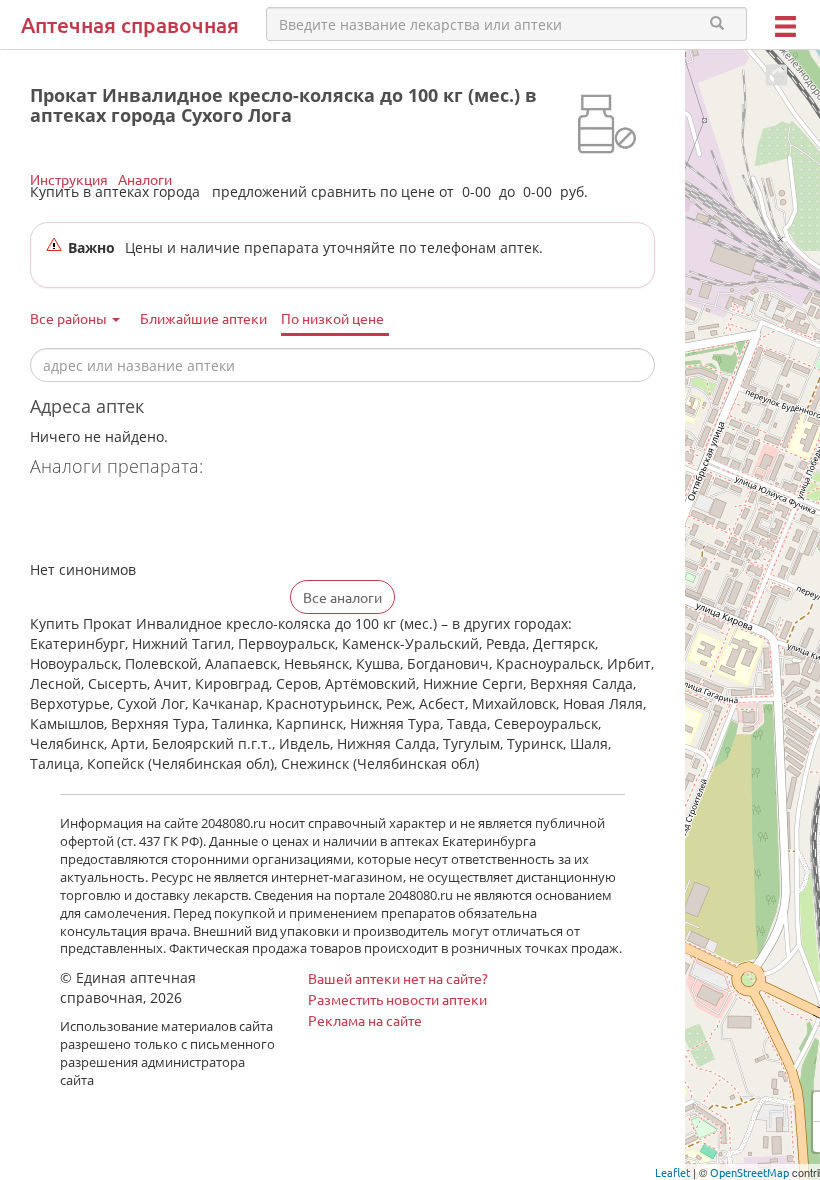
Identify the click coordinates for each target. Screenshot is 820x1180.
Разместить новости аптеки (397, 999)
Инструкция (69, 179)
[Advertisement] (264, 521)
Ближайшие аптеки (203, 318)
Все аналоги (342, 597)
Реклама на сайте (365, 1020)
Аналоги (145, 179)
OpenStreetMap (749, 1172)
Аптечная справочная (130, 24)
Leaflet (672, 1172)
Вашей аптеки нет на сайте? (398, 978)
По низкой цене (332, 318)
